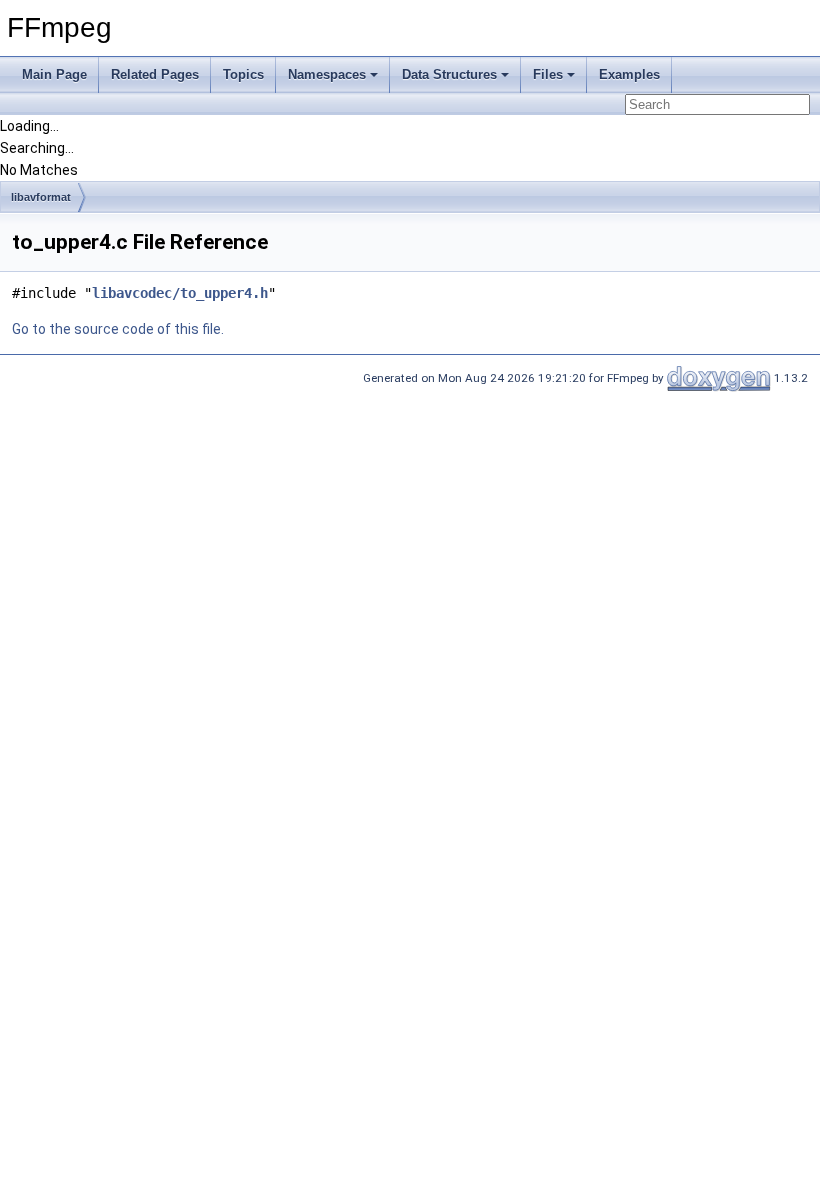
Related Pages (155, 74)
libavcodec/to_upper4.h (180, 293)
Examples (629, 74)
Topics (243, 74)
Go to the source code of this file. (118, 329)
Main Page (54, 74)
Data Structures (449, 74)
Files (548, 74)
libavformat (41, 197)
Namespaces (327, 74)
